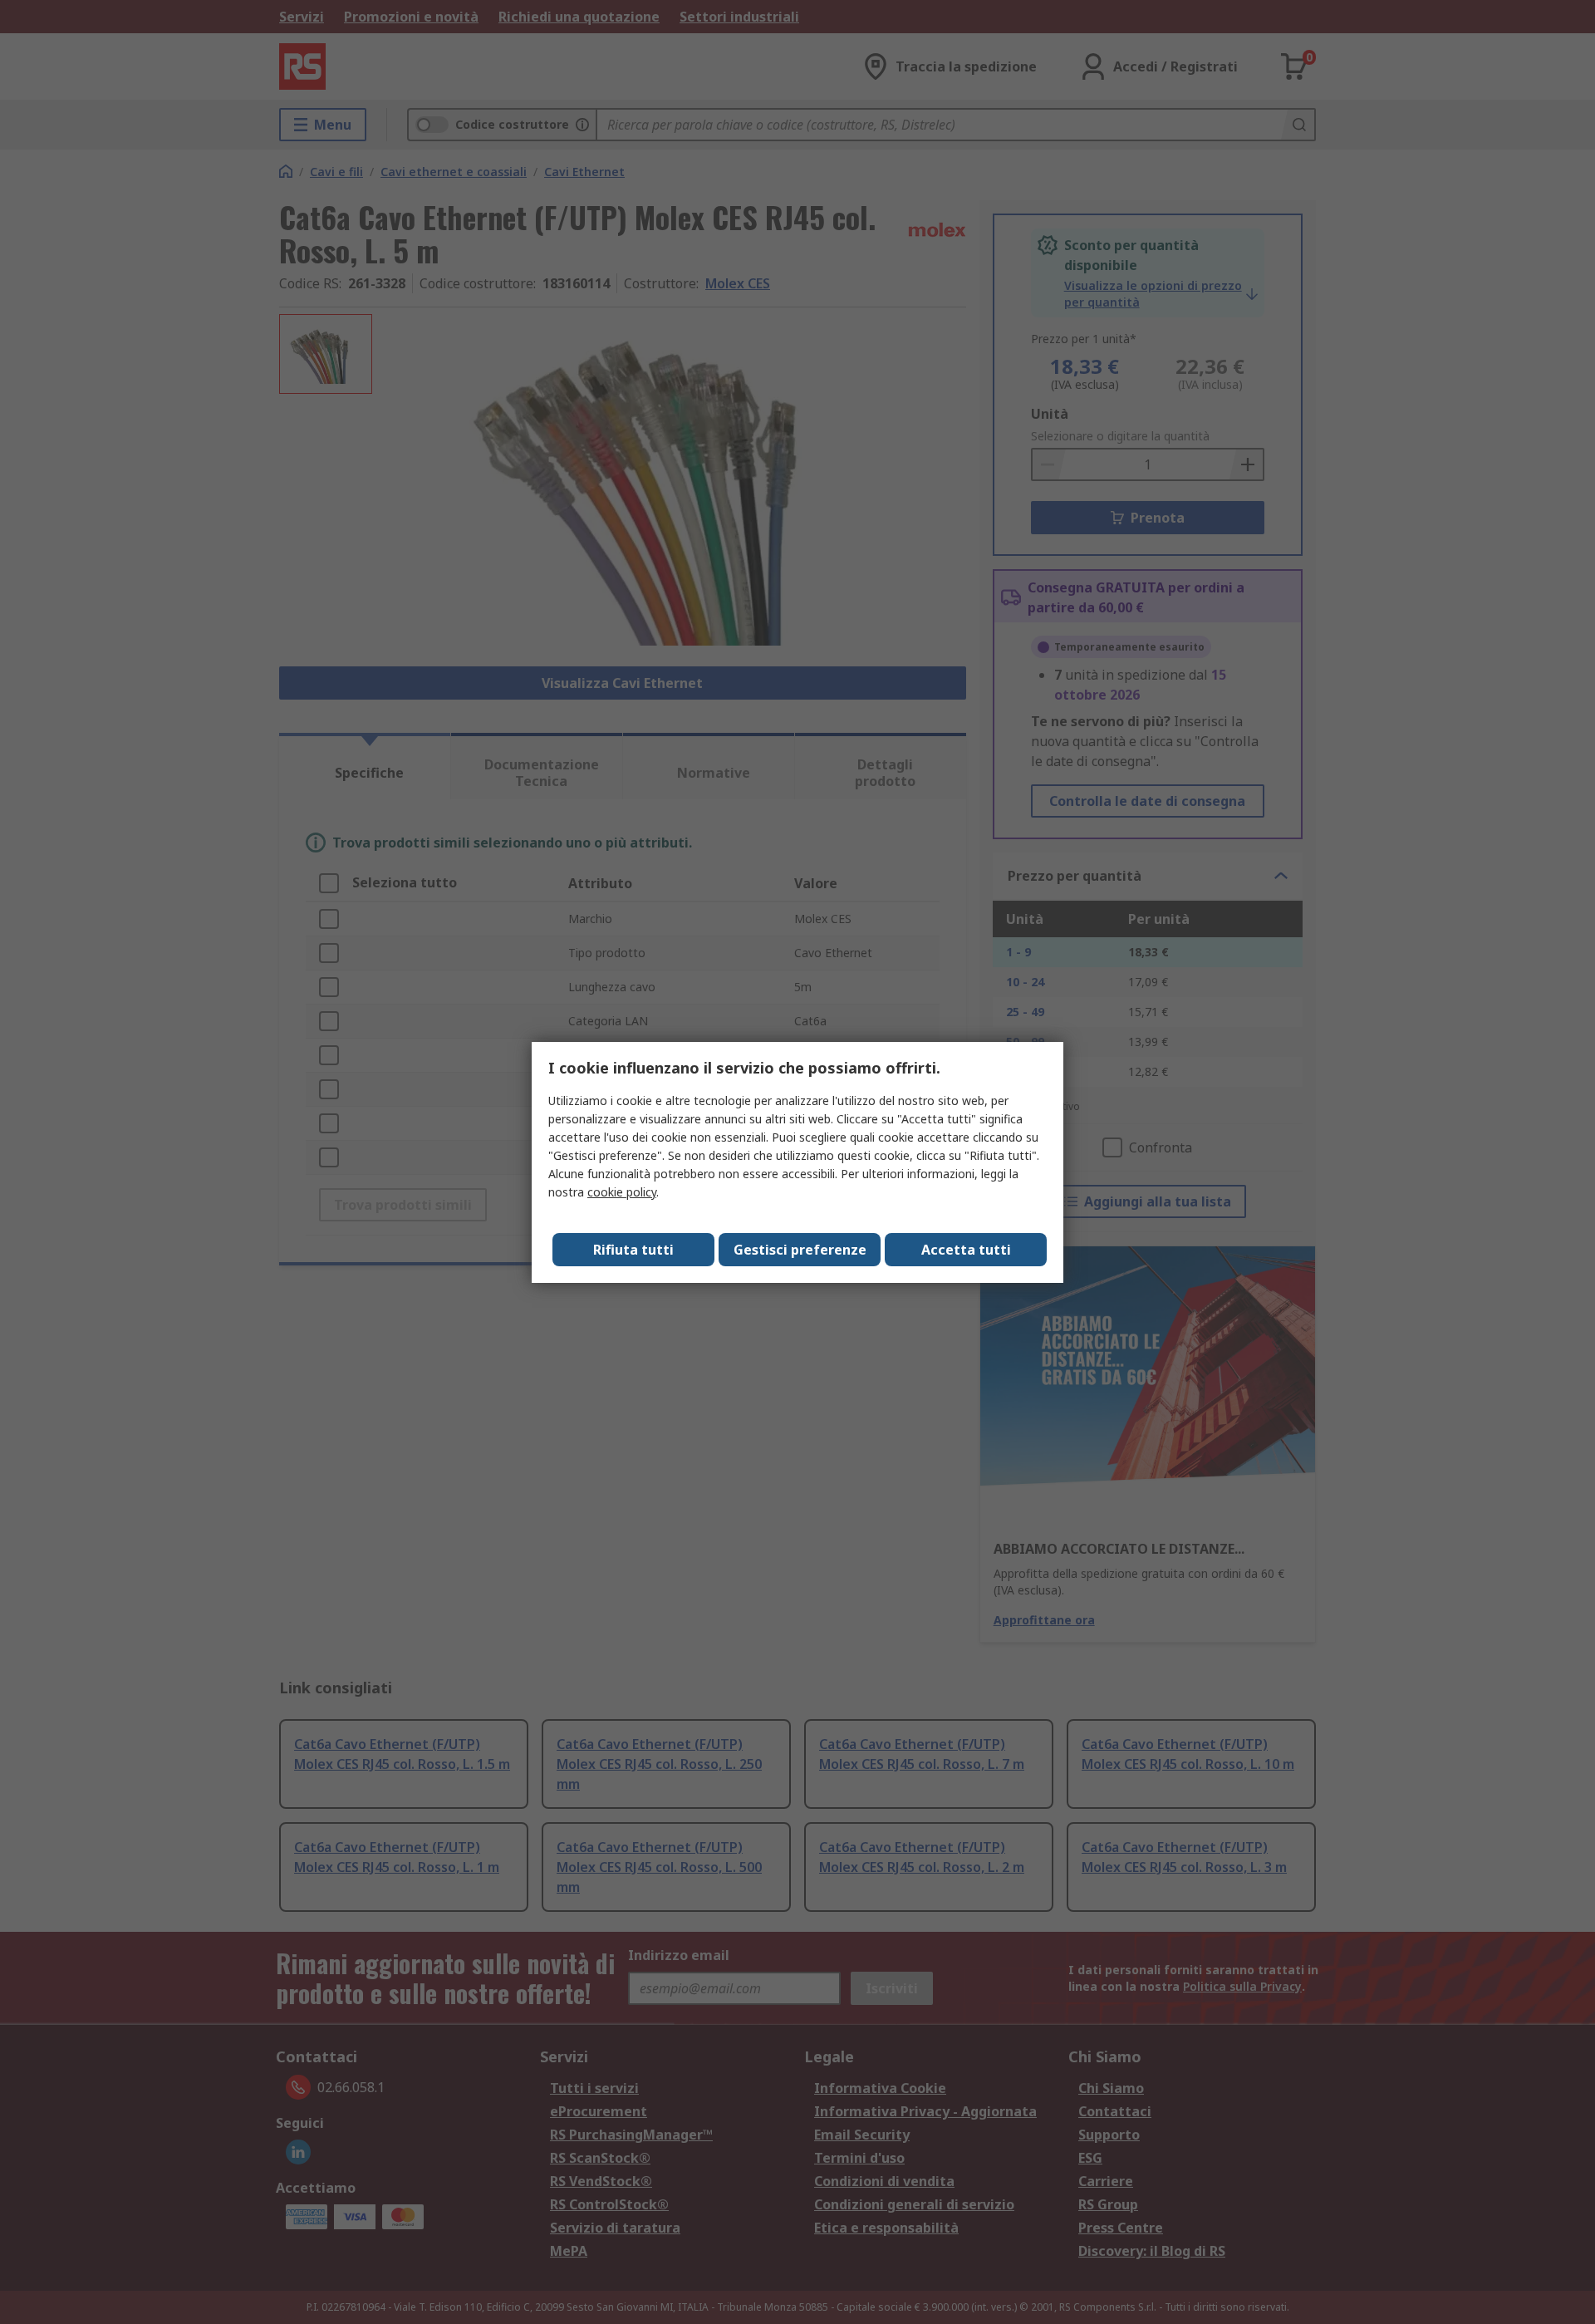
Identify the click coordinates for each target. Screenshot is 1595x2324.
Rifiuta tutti (633, 1250)
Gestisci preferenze (800, 1250)
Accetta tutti (966, 1250)
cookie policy (622, 1192)
